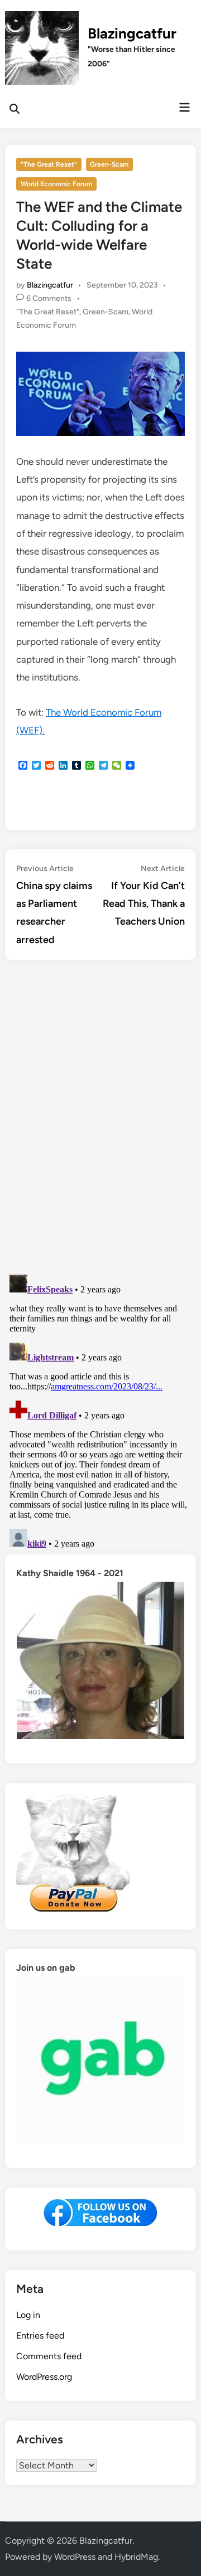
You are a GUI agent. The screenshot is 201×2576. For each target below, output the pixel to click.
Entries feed (40, 2336)
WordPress (75, 2557)
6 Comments (49, 298)
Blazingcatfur (132, 33)
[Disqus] (100, 1119)
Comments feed (49, 2356)
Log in (28, 2315)
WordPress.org (44, 2377)
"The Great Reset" (49, 164)
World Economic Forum (56, 184)
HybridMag (136, 2557)
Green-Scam (109, 164)
